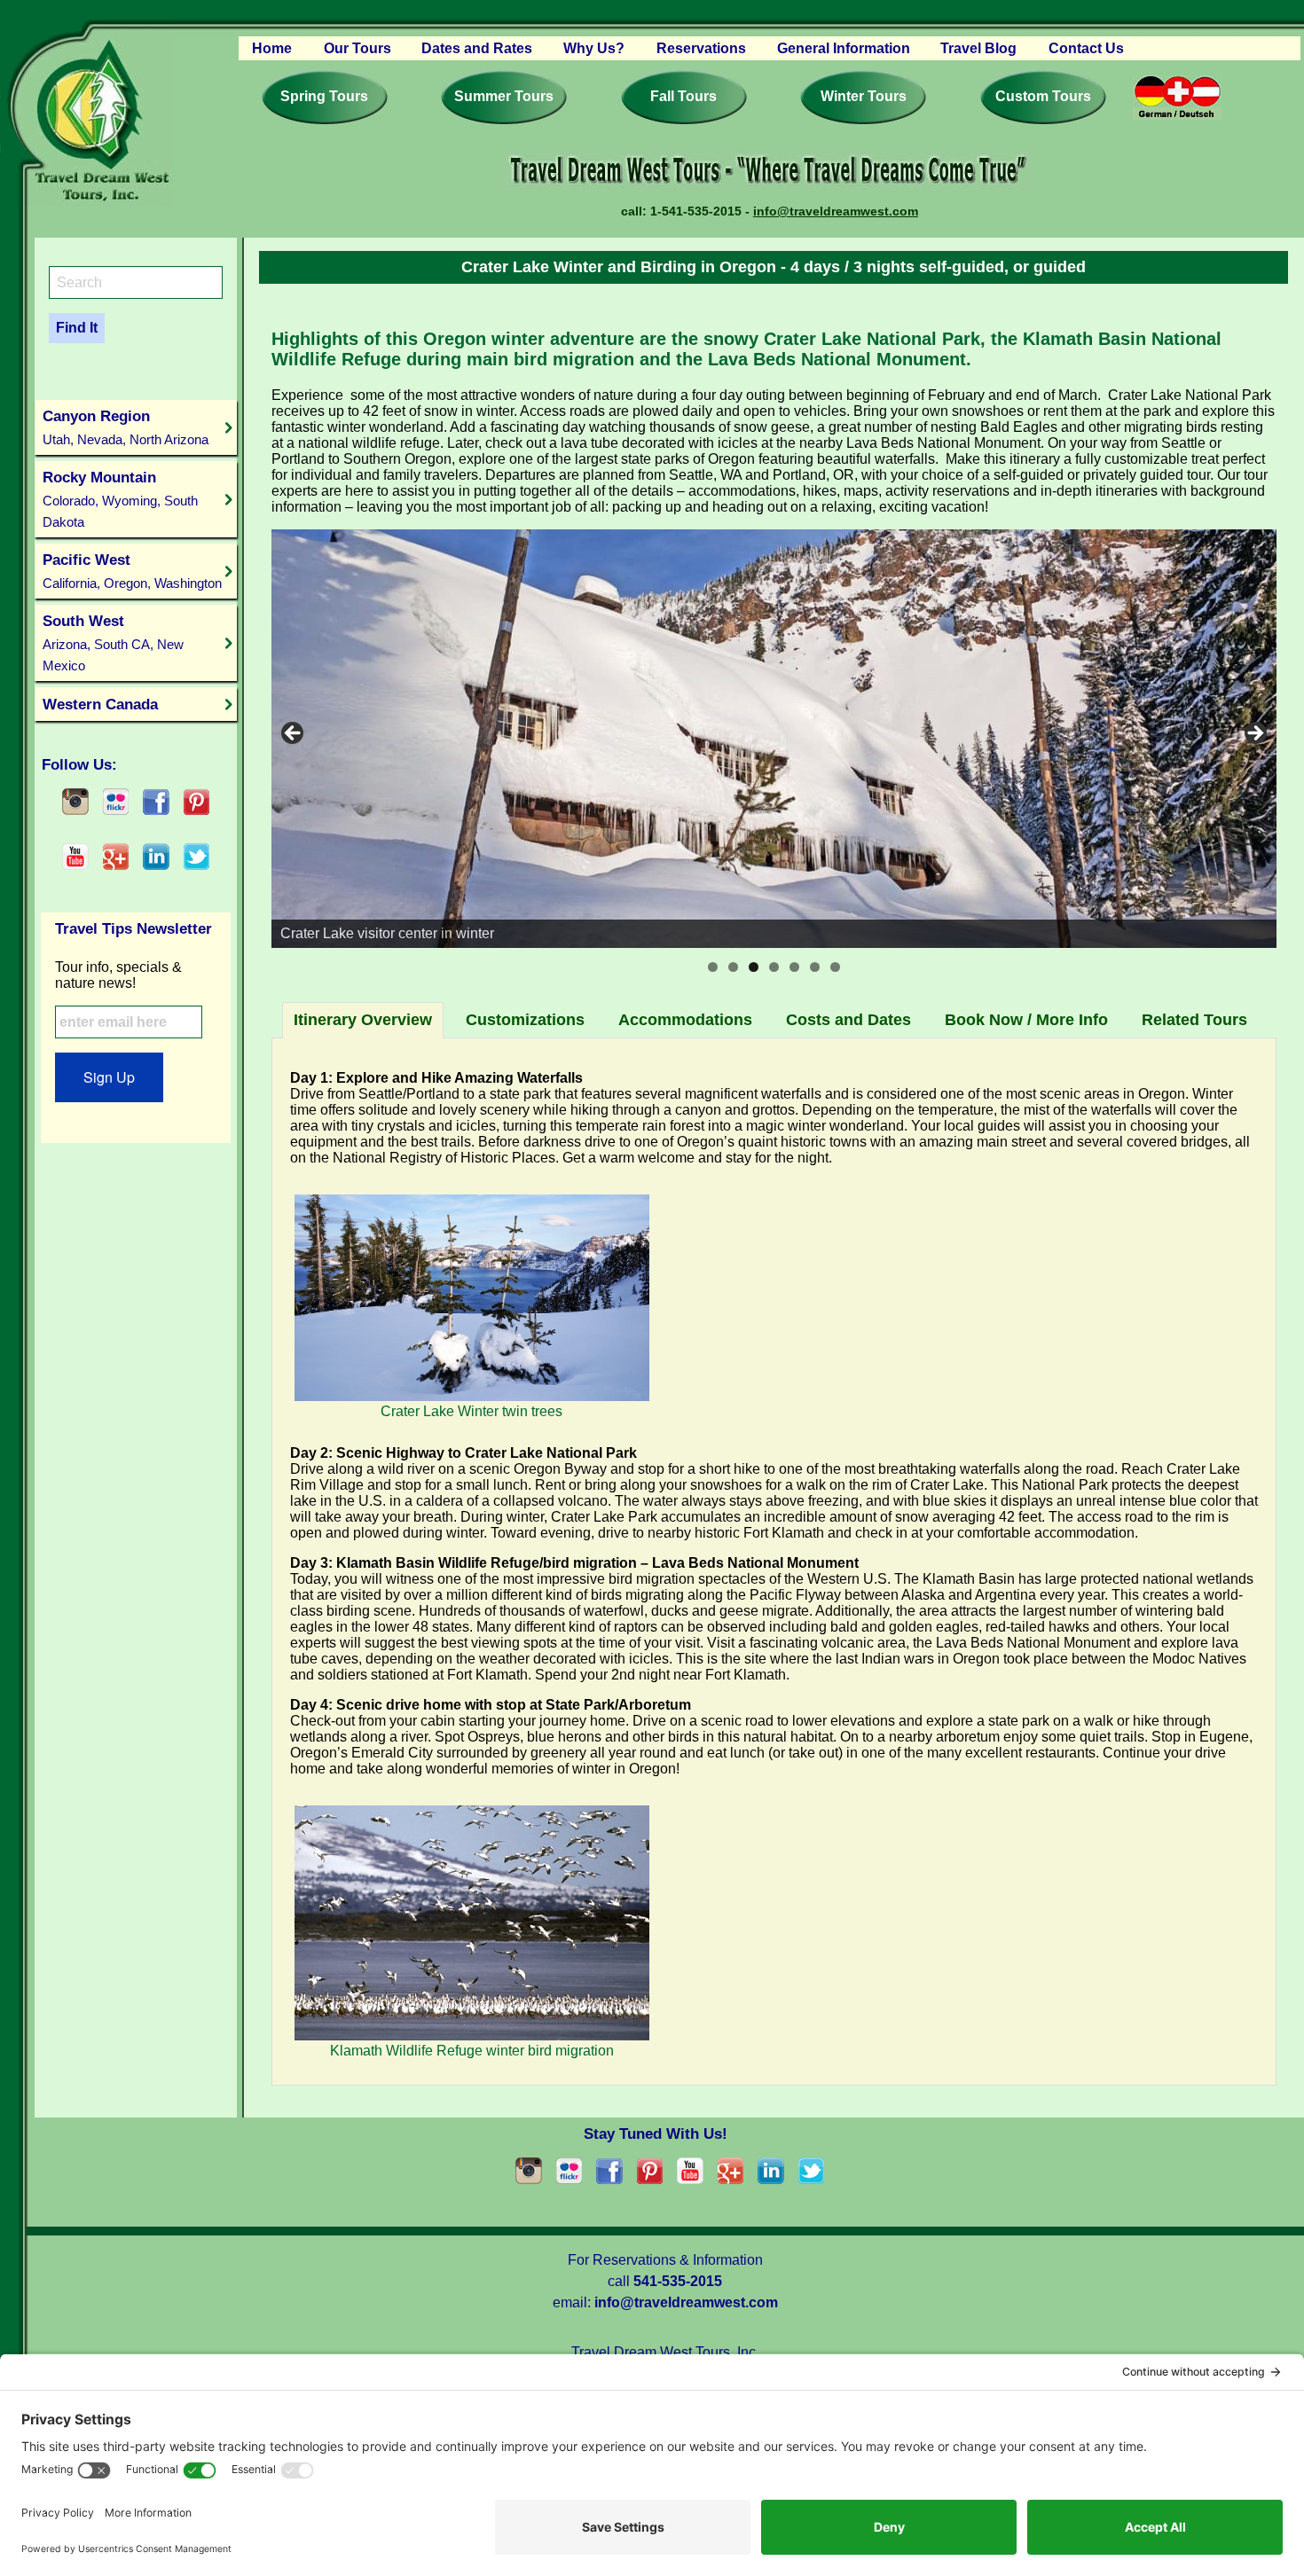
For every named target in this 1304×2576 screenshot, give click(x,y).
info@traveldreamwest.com (836, 211)
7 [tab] (835, 967)
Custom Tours (1043, 96)
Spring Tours (324, 96)
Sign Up (109, 1077)
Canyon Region (126, 427)
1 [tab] (713, 967)
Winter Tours (864, 96)
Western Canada (100, 704)
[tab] (363, 1020)
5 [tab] (794, 967)
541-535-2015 (678, 2281)
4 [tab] (774, 967)
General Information (844, 48)
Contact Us (1086, 48)
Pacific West (132, 571)
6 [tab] (815, 967)
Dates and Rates (477, 48)
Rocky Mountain (120, 499)
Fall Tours (683, 96)
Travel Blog (978, 48)
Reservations (701, 48)
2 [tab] (733, 967)
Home (272, 48)
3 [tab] (754, 967)
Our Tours (357, 48)
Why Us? (594, 48)
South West (113, 642)
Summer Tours (504, 96)
